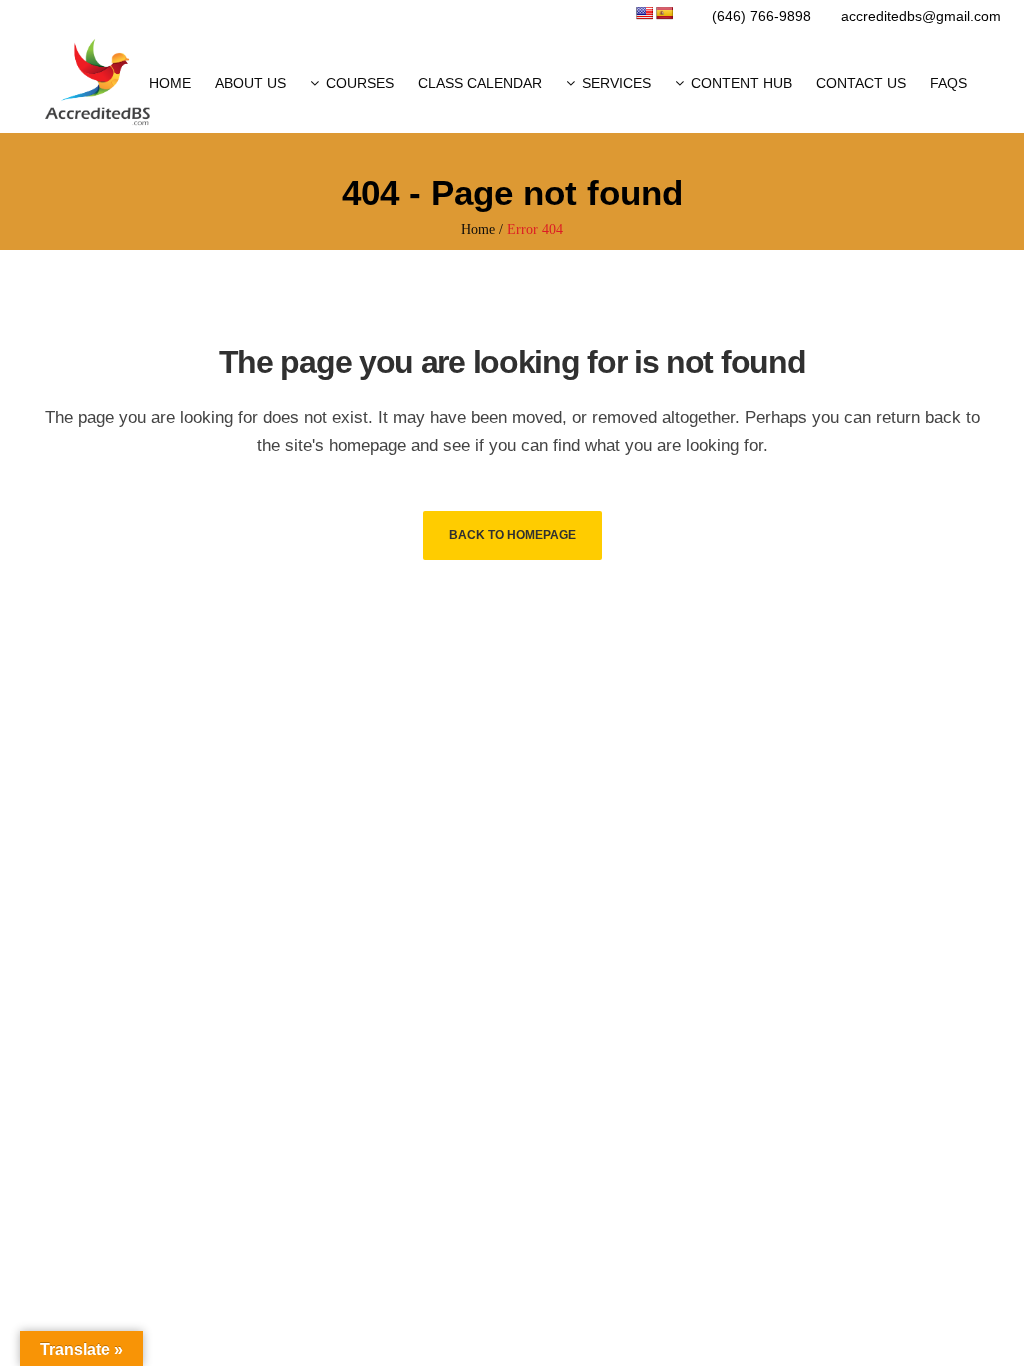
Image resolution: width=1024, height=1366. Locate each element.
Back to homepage (512, 535)
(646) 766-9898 (761, 16)
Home (478, 229)
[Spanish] (664, 13)
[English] (644, 13)
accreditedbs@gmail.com (921, 16)
